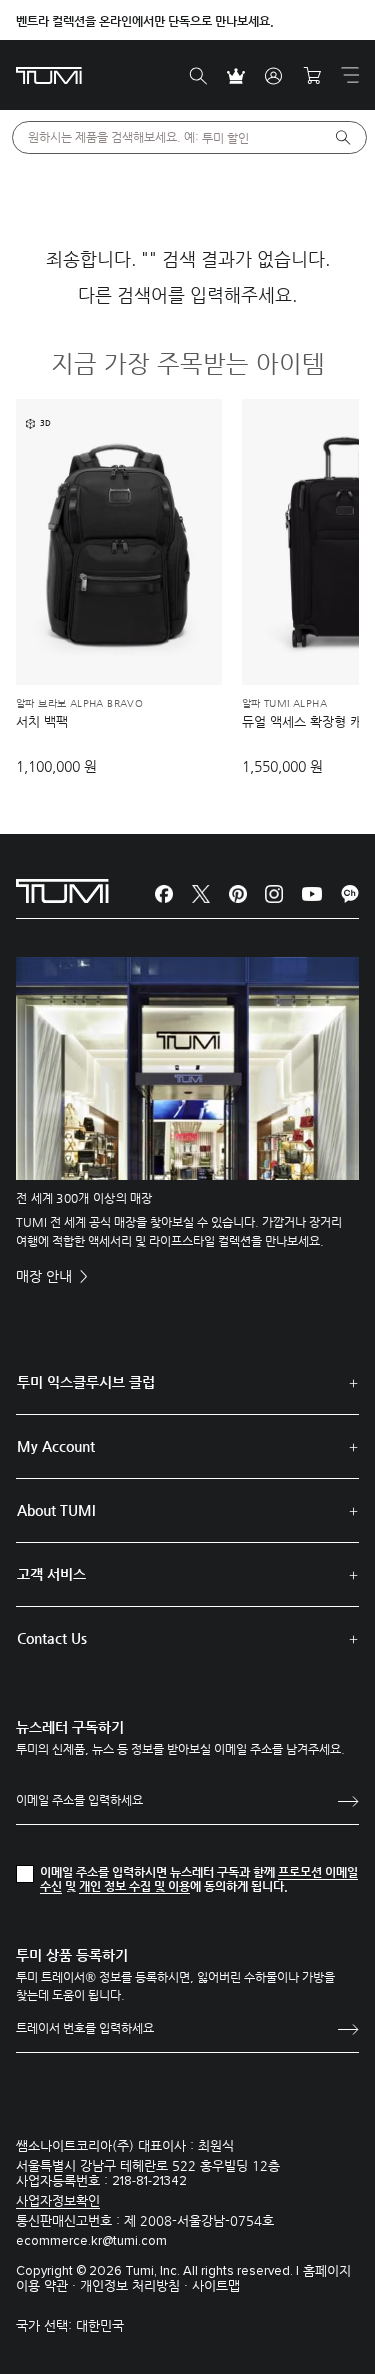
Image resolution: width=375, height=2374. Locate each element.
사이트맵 (216, 2285)
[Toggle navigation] (350, 75)
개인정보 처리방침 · (136, 2285)
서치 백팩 (42, 721)
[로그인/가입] (274, 76)
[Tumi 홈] (49, 74)
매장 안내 (46, 1276)
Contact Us (52, 1638)
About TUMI (56, 1510)
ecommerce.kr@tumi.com (91, 2241)
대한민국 (100, 2325)
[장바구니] (312, 76)
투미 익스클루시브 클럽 (86, 1382)
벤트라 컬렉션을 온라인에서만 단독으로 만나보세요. (145, 21)
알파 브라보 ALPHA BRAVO (79, 704)
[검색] (198, 76)
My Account (56, 1446)
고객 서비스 (51, 1574)
